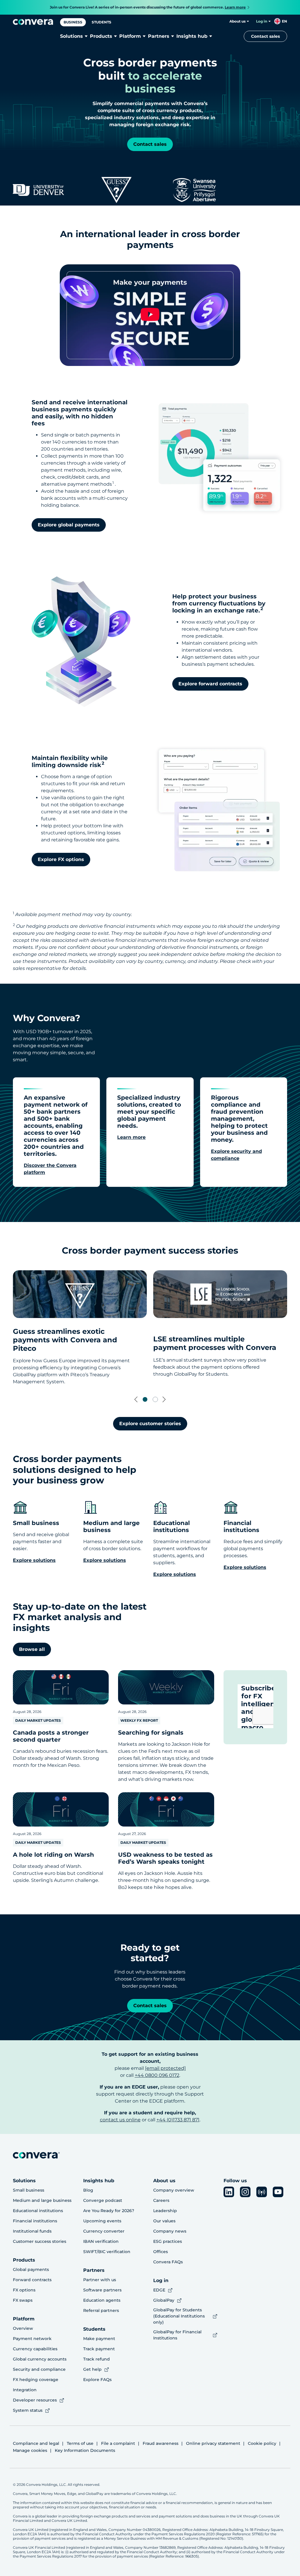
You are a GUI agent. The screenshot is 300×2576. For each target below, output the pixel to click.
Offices (161, 2252)
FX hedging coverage (36, 2380)
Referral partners (101, 2310)
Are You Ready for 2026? (109, 2211)
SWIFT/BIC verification (107, 2252)
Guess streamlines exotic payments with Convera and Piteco (65, 1340)
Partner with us (100, 2280)
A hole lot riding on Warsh (53, 1855)
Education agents (102, 2300)
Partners (159, 36)
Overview (23, 2328)
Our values (164, 2221)
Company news (170, 2231)
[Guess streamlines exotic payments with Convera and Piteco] (80, 1294)
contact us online (120, 2120)
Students (102, 22)
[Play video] (150, 315)
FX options (24, 2290)
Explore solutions (245, 1567)
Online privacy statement (213, 2443)
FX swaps (23, 2300)
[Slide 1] (145, 1399)
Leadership (165, 2211)
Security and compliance (39, 2369)
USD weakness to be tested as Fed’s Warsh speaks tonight (165, 1858)
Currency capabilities (35, 2349)
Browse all (32, 1649)
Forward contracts (32, 2280)
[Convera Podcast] (262, 2192)
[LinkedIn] (229, 2192)
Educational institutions (38, 2211)
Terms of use (80, 2443)
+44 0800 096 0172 (157, 2075)
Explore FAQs (97, 2380)
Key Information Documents (85, 2450)
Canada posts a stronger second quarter (51, 1736)
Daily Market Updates (38, 1720)
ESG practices (168, 2241)
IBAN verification (101, 2241)
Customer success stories (40, 2241)
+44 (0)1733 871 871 (178, 2120)
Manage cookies (30, 2450)
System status (28, 2410)
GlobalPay (164, 2300)
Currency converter (104, 2231)
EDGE (159, 2290)
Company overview (174, 2190)
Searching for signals (151, 1733)
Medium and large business (42, 2200)
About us (237, 21)
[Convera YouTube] (278, 2192)
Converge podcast (103, 2200)
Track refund (97, 2359)
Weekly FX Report (139, 1720)
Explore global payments (69, 525)
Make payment (99, 2339)
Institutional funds (32, 2231)
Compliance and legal (36, 2443)
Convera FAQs (168, 2262)
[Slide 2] (155, 1399)
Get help (92, 2369)
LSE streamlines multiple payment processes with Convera (215, 1343)
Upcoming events (102, 2221)
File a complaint (118, 2443)
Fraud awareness (161, 2443)
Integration (25, 2390)
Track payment (99, 2349)
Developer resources (35, 2400)
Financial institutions (35, 2221)
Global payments (31, 2269)
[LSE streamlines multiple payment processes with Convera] (220, 1294)
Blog (88, 2190)
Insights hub (192, 36)
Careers (161, 2200)
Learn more (131, 1137)
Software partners (102, 2290)
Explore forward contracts (210, 684)
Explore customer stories (150, 1424)
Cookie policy (262, 2443)
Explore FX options (61, 859)
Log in (262, 21)
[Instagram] (245, 2192)
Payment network (32, 2339)
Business (73, 22)
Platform (130, 36)
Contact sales (265, 36)
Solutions (71, 36)
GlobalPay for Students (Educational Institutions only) (179, 2316)
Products (101, 36)
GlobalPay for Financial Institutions (177, 2335)
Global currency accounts (40, 2359)
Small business (29, 2190)
